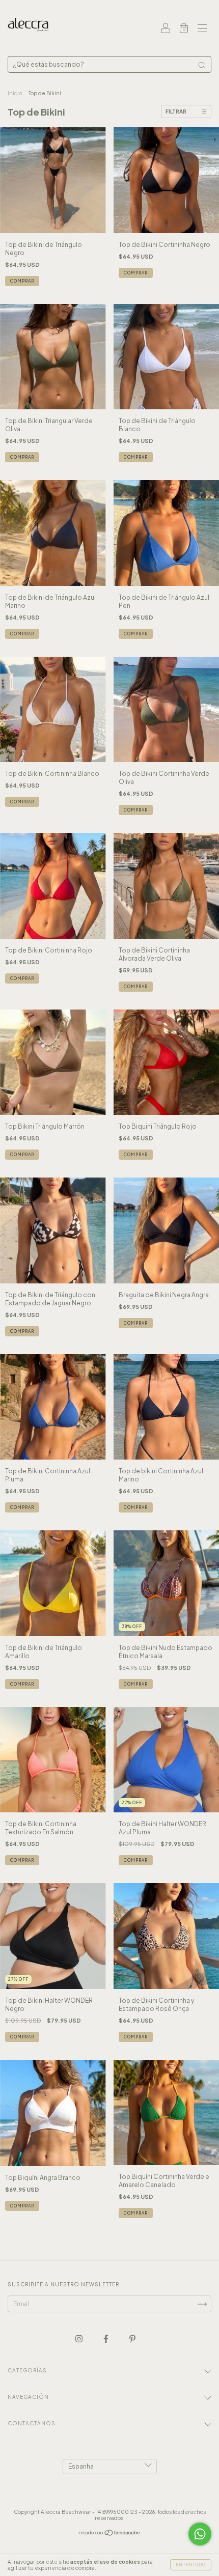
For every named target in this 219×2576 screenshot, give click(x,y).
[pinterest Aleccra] (132, 2339)
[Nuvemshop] (110, 2534)
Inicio (15, 93)
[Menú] (202, 29)
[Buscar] (202, 65)
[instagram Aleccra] (79, 2339)
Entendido (191, 2565)
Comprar (22, 281)
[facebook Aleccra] (106, 2339)
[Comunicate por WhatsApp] (200, 2534)
